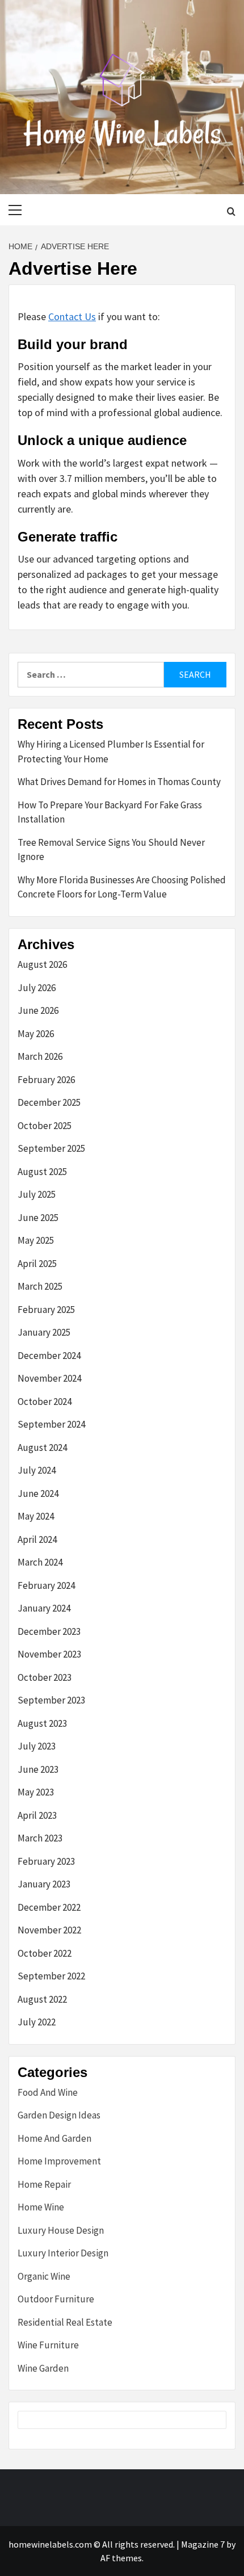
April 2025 (37, 1264)
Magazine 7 (203, 2544)
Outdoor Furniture (56, 2299)
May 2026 (36, 1034)
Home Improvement (59, 2161)
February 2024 (46, 1585)
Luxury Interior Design (63, 2253)
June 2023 (38, 1769)
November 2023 (49, 1654)
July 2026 (37, 988)
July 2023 (37, 1746)
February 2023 (46, 1861)
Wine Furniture (48, 2345)
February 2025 (46, 1310)
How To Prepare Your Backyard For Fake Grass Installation (110, 812)
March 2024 (40, 1562)
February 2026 (46, 1080)
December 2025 (49, 1102)
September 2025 (51, 1148)
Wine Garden (43, 2368)
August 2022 (42, 1999)
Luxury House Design (61, 2230)
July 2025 (37, 1194)
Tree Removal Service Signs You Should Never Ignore (111, 850)
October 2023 (45, 1677)
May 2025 (36, 1240)
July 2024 (37, 1470)
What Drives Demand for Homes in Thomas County (119, 782)
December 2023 (49, 1631)
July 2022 (37, 2022)
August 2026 (42, 964)
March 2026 (40, 1056)
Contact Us (72, 316)
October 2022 (45, 1953)
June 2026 (38, 1010)
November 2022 (49, 1930)
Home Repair (44, 2184)
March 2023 (40, 1838)
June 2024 (38, 1493)
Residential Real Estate (65, 2322)
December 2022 (49, 1907)
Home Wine (41, 2207)
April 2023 (37, 1815)
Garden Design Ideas (59, 2115)
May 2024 (36, 1516)
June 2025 (38, 1218)
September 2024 (51, 1424)
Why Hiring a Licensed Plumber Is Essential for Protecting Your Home (111, 752)
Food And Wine (48, 2092)
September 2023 (51, 1700)
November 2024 (49, 1378)
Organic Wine (44, 2276)
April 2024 (37, 1539)
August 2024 (42, 1448)
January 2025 (44, 1332)
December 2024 (49, 1356)
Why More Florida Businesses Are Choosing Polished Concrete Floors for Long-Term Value (122, 887)
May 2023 (36, 1792)
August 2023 (42, 1723)
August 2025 (42, 1172)
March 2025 (40, 1286)
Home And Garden (54, 2138)
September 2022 (51, 1976)
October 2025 (45, 1126)
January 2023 (44, 1884)
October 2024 (45, 1402)
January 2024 (44, 1608)
